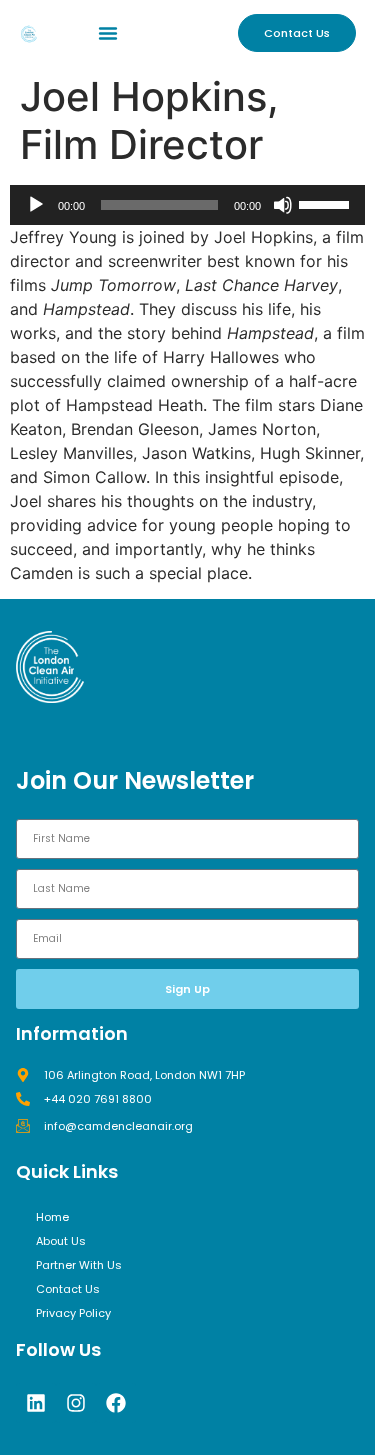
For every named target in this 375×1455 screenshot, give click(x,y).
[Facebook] (116, 1403)
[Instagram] (76, 1403)
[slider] (327, 203)
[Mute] (283, 205)
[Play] (36, 205)
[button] (108, 33)
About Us (61, 1241)
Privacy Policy (73, 1313)
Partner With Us (79, 1265)
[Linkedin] (36, 1403)
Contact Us (68, 1289)
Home (52, 1217)
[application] (187, 205)
